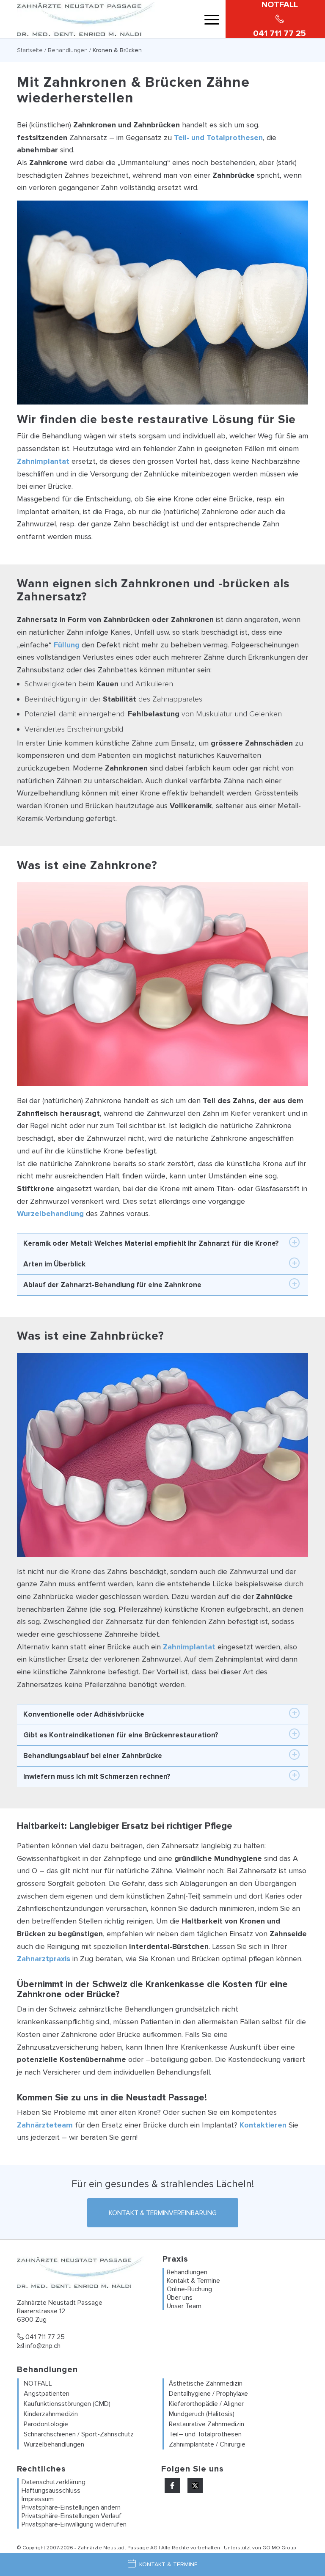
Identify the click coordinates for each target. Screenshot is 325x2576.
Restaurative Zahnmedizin (207, 2424)
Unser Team (184, 2306)
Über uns (180, 2298)
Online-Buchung (189, 2289)
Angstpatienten (47, 2394)
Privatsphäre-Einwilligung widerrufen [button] (74, 2524)
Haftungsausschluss (51, 2491)
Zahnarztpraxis (44, 1959)
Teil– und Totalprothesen (205, 2434)
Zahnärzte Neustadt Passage (113, 2548)
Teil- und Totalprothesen (218, 138)
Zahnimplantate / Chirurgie (207, 2444)
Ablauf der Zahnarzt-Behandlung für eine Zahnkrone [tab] (112, 1285)
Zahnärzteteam (45, 2125)
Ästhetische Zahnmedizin (206, 2383)
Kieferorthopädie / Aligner (206, 2404)
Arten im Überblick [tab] (54, 1264)
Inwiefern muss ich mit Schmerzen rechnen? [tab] (97, 1777)
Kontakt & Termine (193, 2281)
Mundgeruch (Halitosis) (202, 2414)
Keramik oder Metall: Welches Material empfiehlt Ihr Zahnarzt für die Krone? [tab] (151, 1243)
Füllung (67, 645)
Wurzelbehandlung (50, 1214)
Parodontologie (46, 2424)
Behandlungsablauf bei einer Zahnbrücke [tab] (93, 1756)
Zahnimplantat (43, 461)
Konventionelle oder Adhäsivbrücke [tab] (84, 1714)
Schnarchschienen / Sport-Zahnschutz (79, 2434)
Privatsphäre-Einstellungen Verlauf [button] (72, 2516)
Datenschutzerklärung (54, 2482)
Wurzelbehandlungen (54, 2444)
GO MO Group (279, 2548)
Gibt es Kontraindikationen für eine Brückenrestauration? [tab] (121, 1735)
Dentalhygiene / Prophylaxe (208, 2394)
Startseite (30, 50)
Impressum (38, 2499)
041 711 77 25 (44, 2337)
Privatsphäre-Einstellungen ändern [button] (71, 2507)
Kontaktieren (263, 2125)
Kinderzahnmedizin (51, 2414)
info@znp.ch (42, 2346)
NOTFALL (38, 2383)
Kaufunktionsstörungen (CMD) (67, 2404)
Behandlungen (68, 50)
